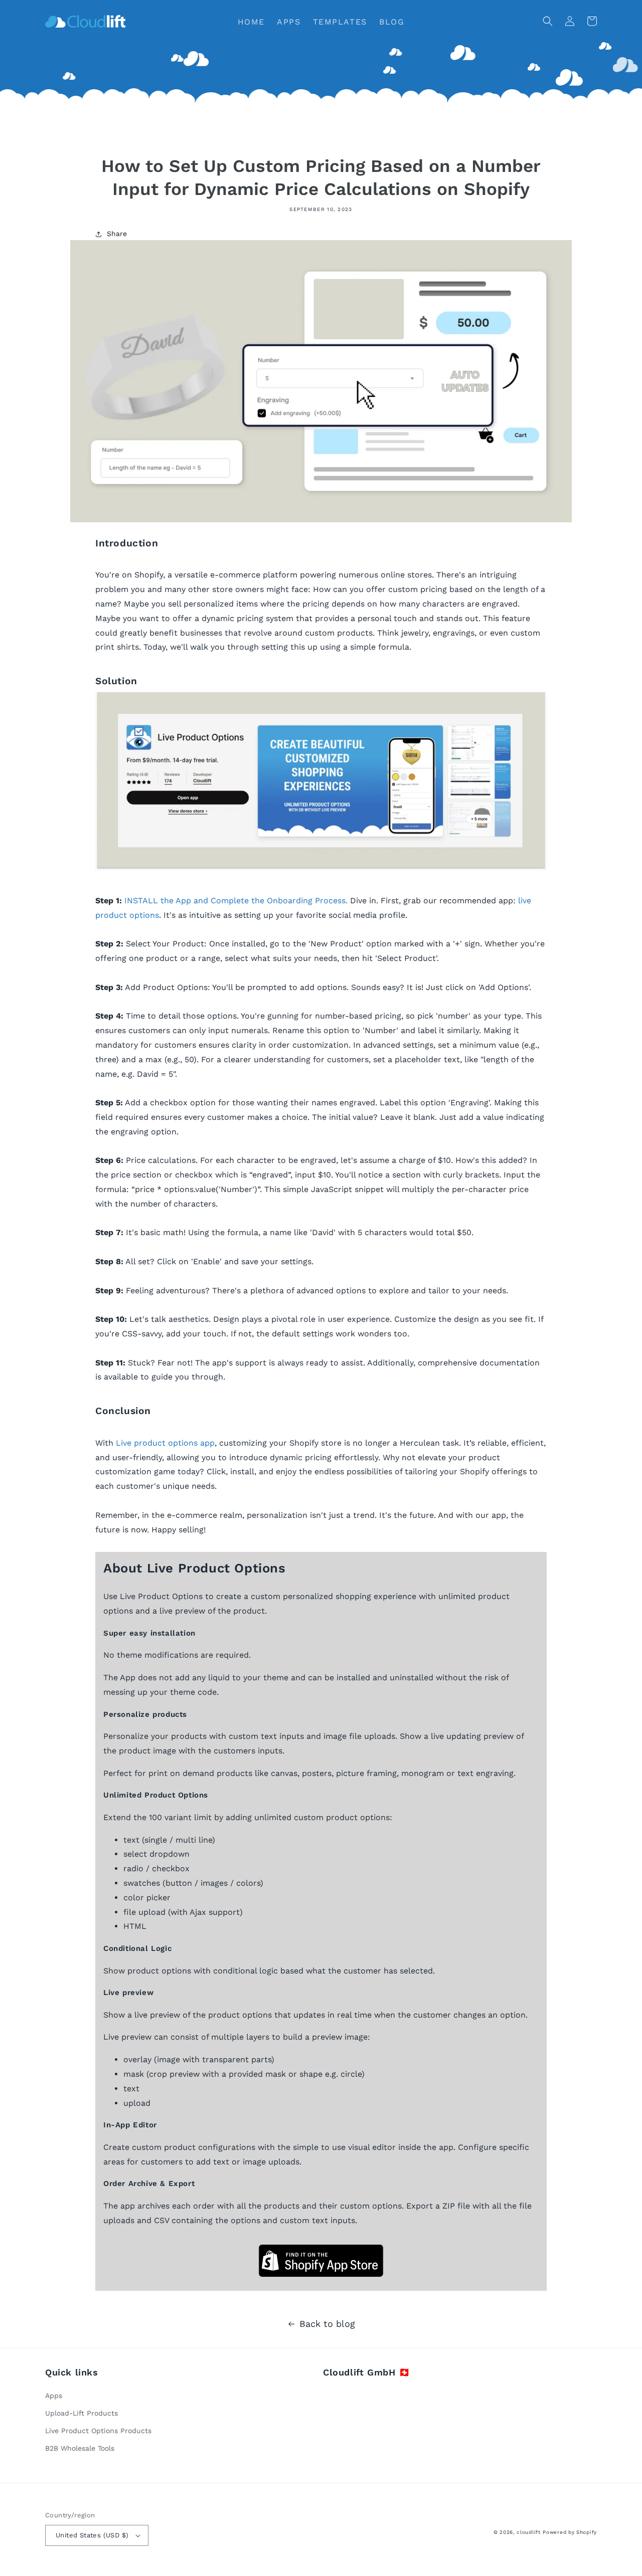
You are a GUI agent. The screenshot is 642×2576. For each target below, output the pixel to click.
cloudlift (528, 2532)
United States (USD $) (92, 2535)
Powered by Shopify (570, 2532)
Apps (54, 2396)
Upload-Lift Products (82, 2413)
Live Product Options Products (98, 2431)
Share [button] (117, 234)
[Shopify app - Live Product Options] (321, 867)
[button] (548, 21)
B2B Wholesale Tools (80, 2448)
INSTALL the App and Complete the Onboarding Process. (236, 901)
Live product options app (165, 1443)
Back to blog (327, 2324)
